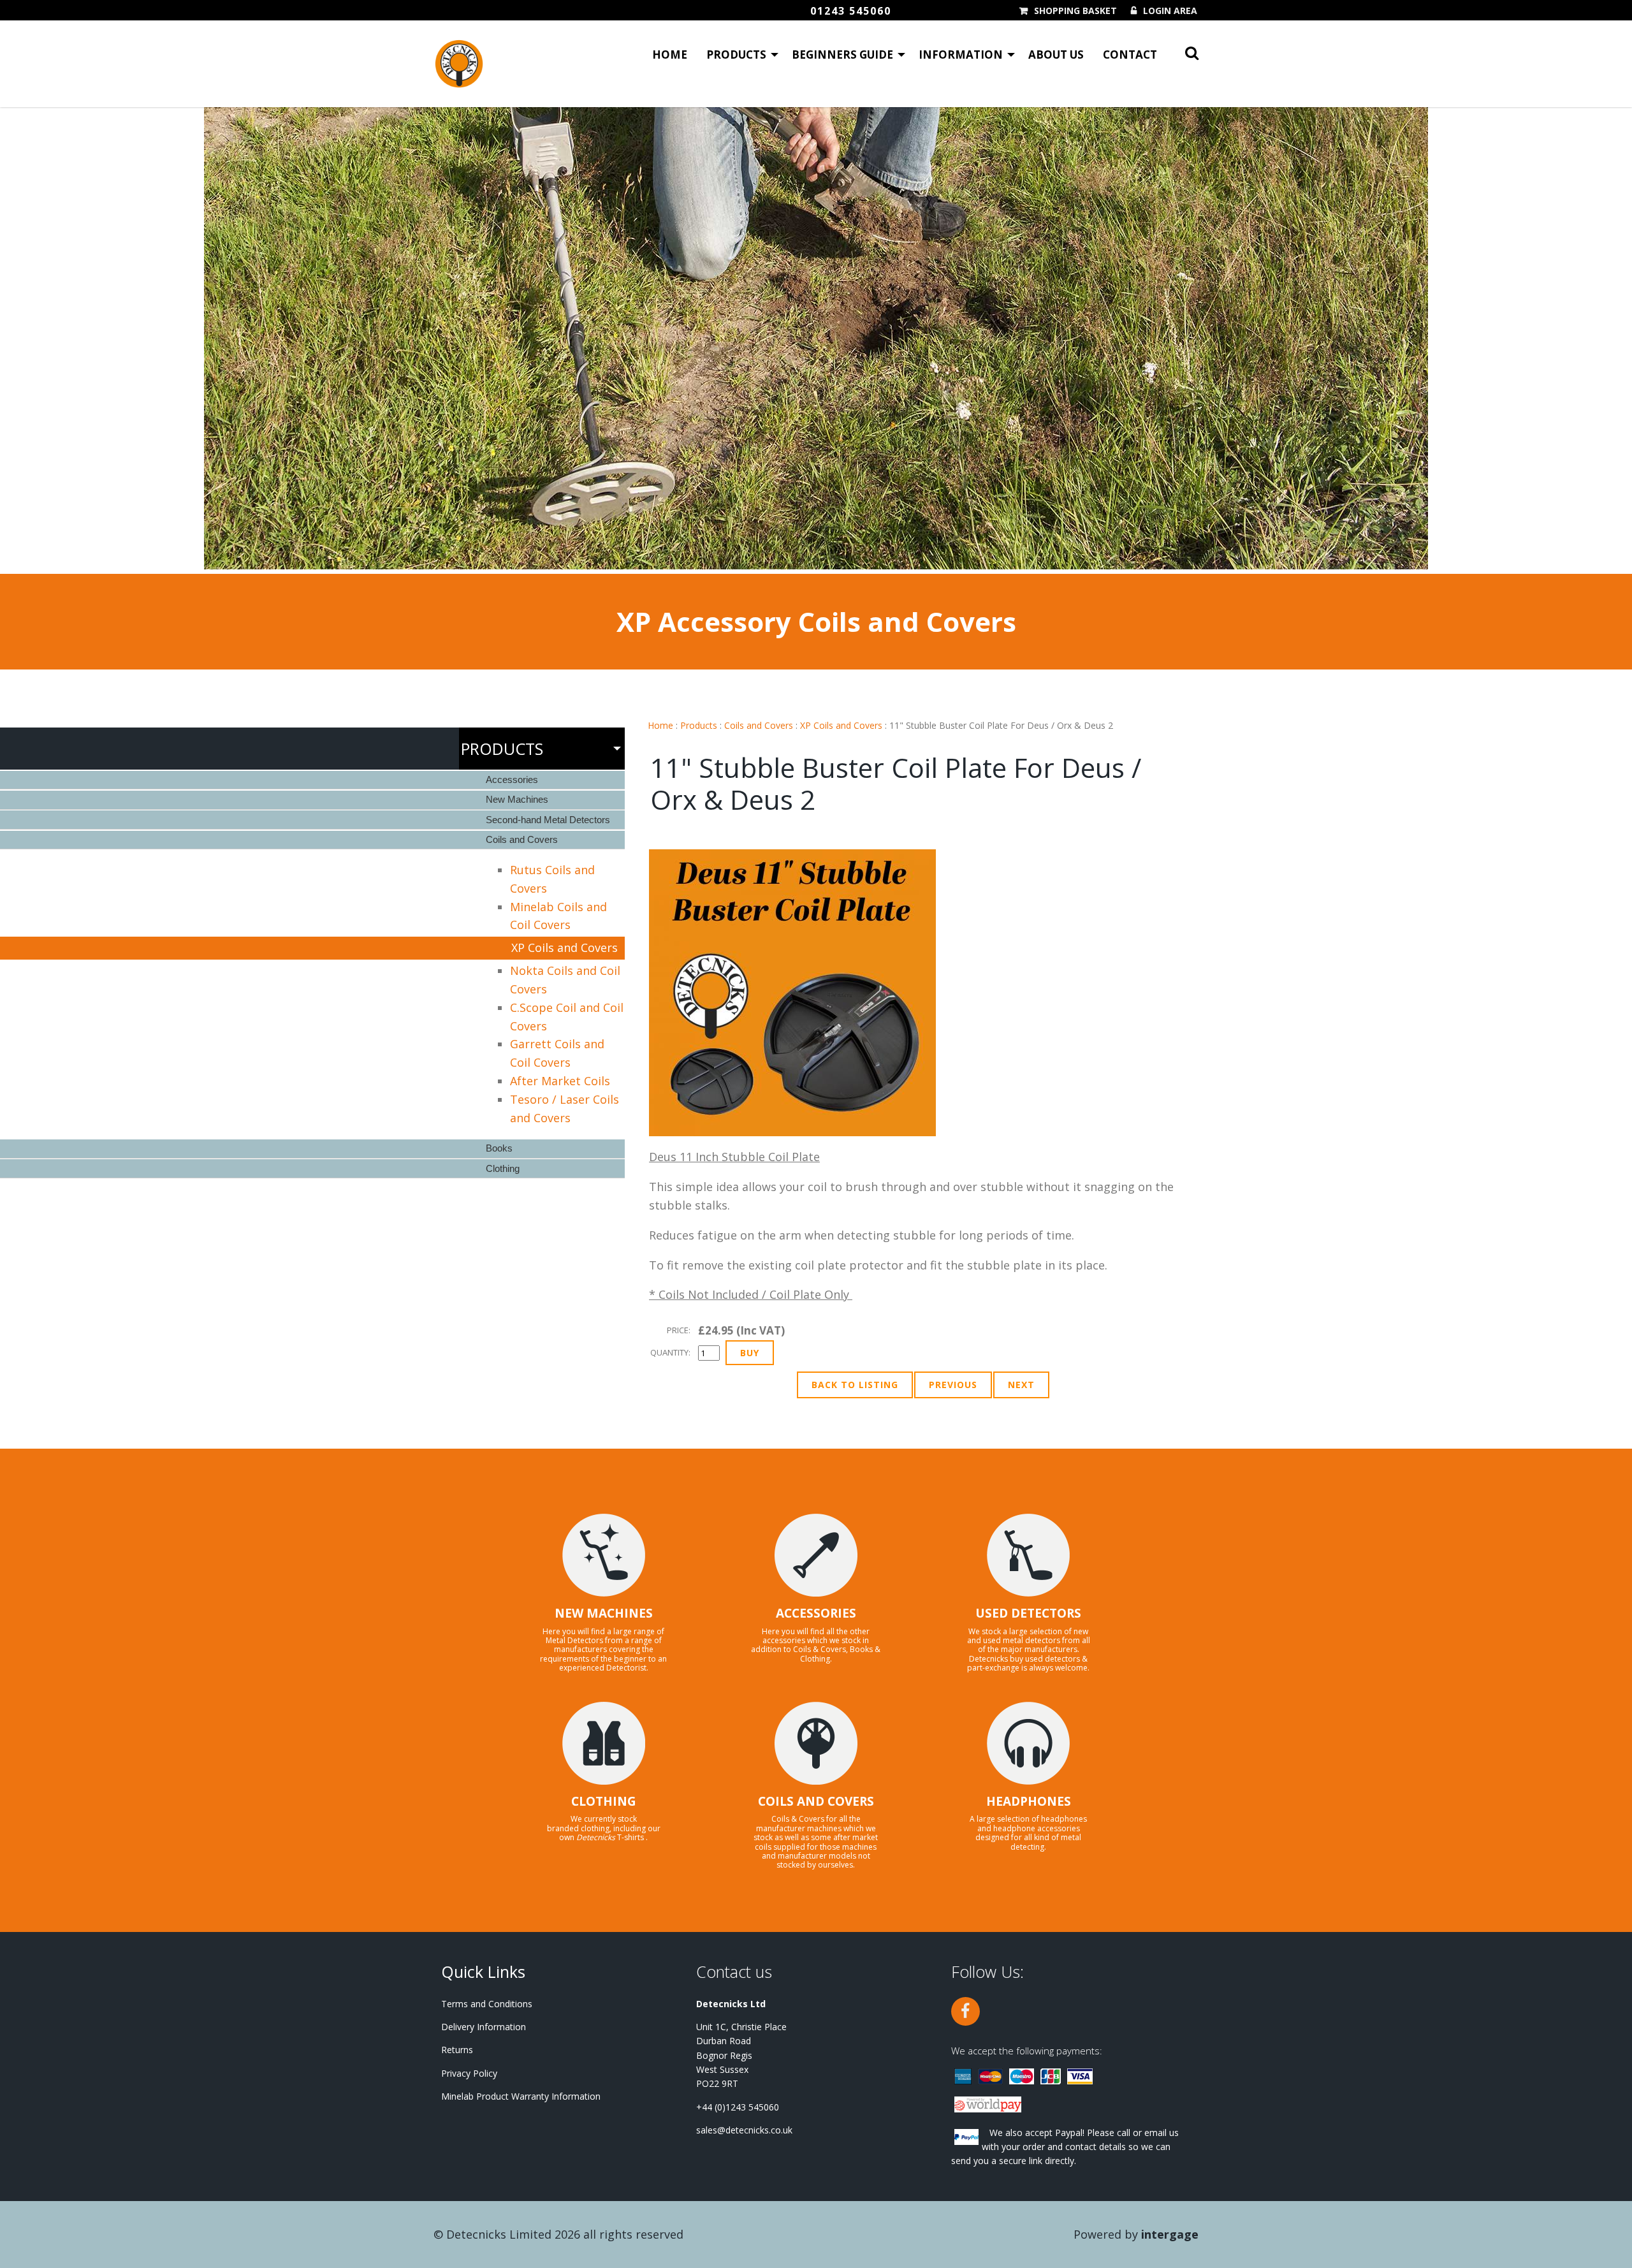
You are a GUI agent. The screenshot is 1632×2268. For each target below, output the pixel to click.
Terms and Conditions (487, 2004)
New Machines (517, 799)
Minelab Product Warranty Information (521, 2096)
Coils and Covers (759, 725)
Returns (457, 2050)
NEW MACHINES (604, 1613)
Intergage (1170, 2234)
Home (670, 55)
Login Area (1170, 11)
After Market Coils (560, 1081)
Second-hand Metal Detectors (548, 820)
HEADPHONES (1029, 1801)
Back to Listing (855, 1385)
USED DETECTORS (1028, 1613)
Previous (953, 1385)
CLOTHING (604, 1801)
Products (736, 55)
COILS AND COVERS (816, 1801)
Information (961, 55)
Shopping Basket (1075, 11)
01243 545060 (851, 11)
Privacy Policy (469, 2073)
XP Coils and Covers (841, 725)
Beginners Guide (842, 55)
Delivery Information (484, 2027)
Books (499, 1148)
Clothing (503, 1168)
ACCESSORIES (816, 1613)
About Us (1056, 55)
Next (1021, 1385)
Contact (1130, 55)
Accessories (512, 779)
